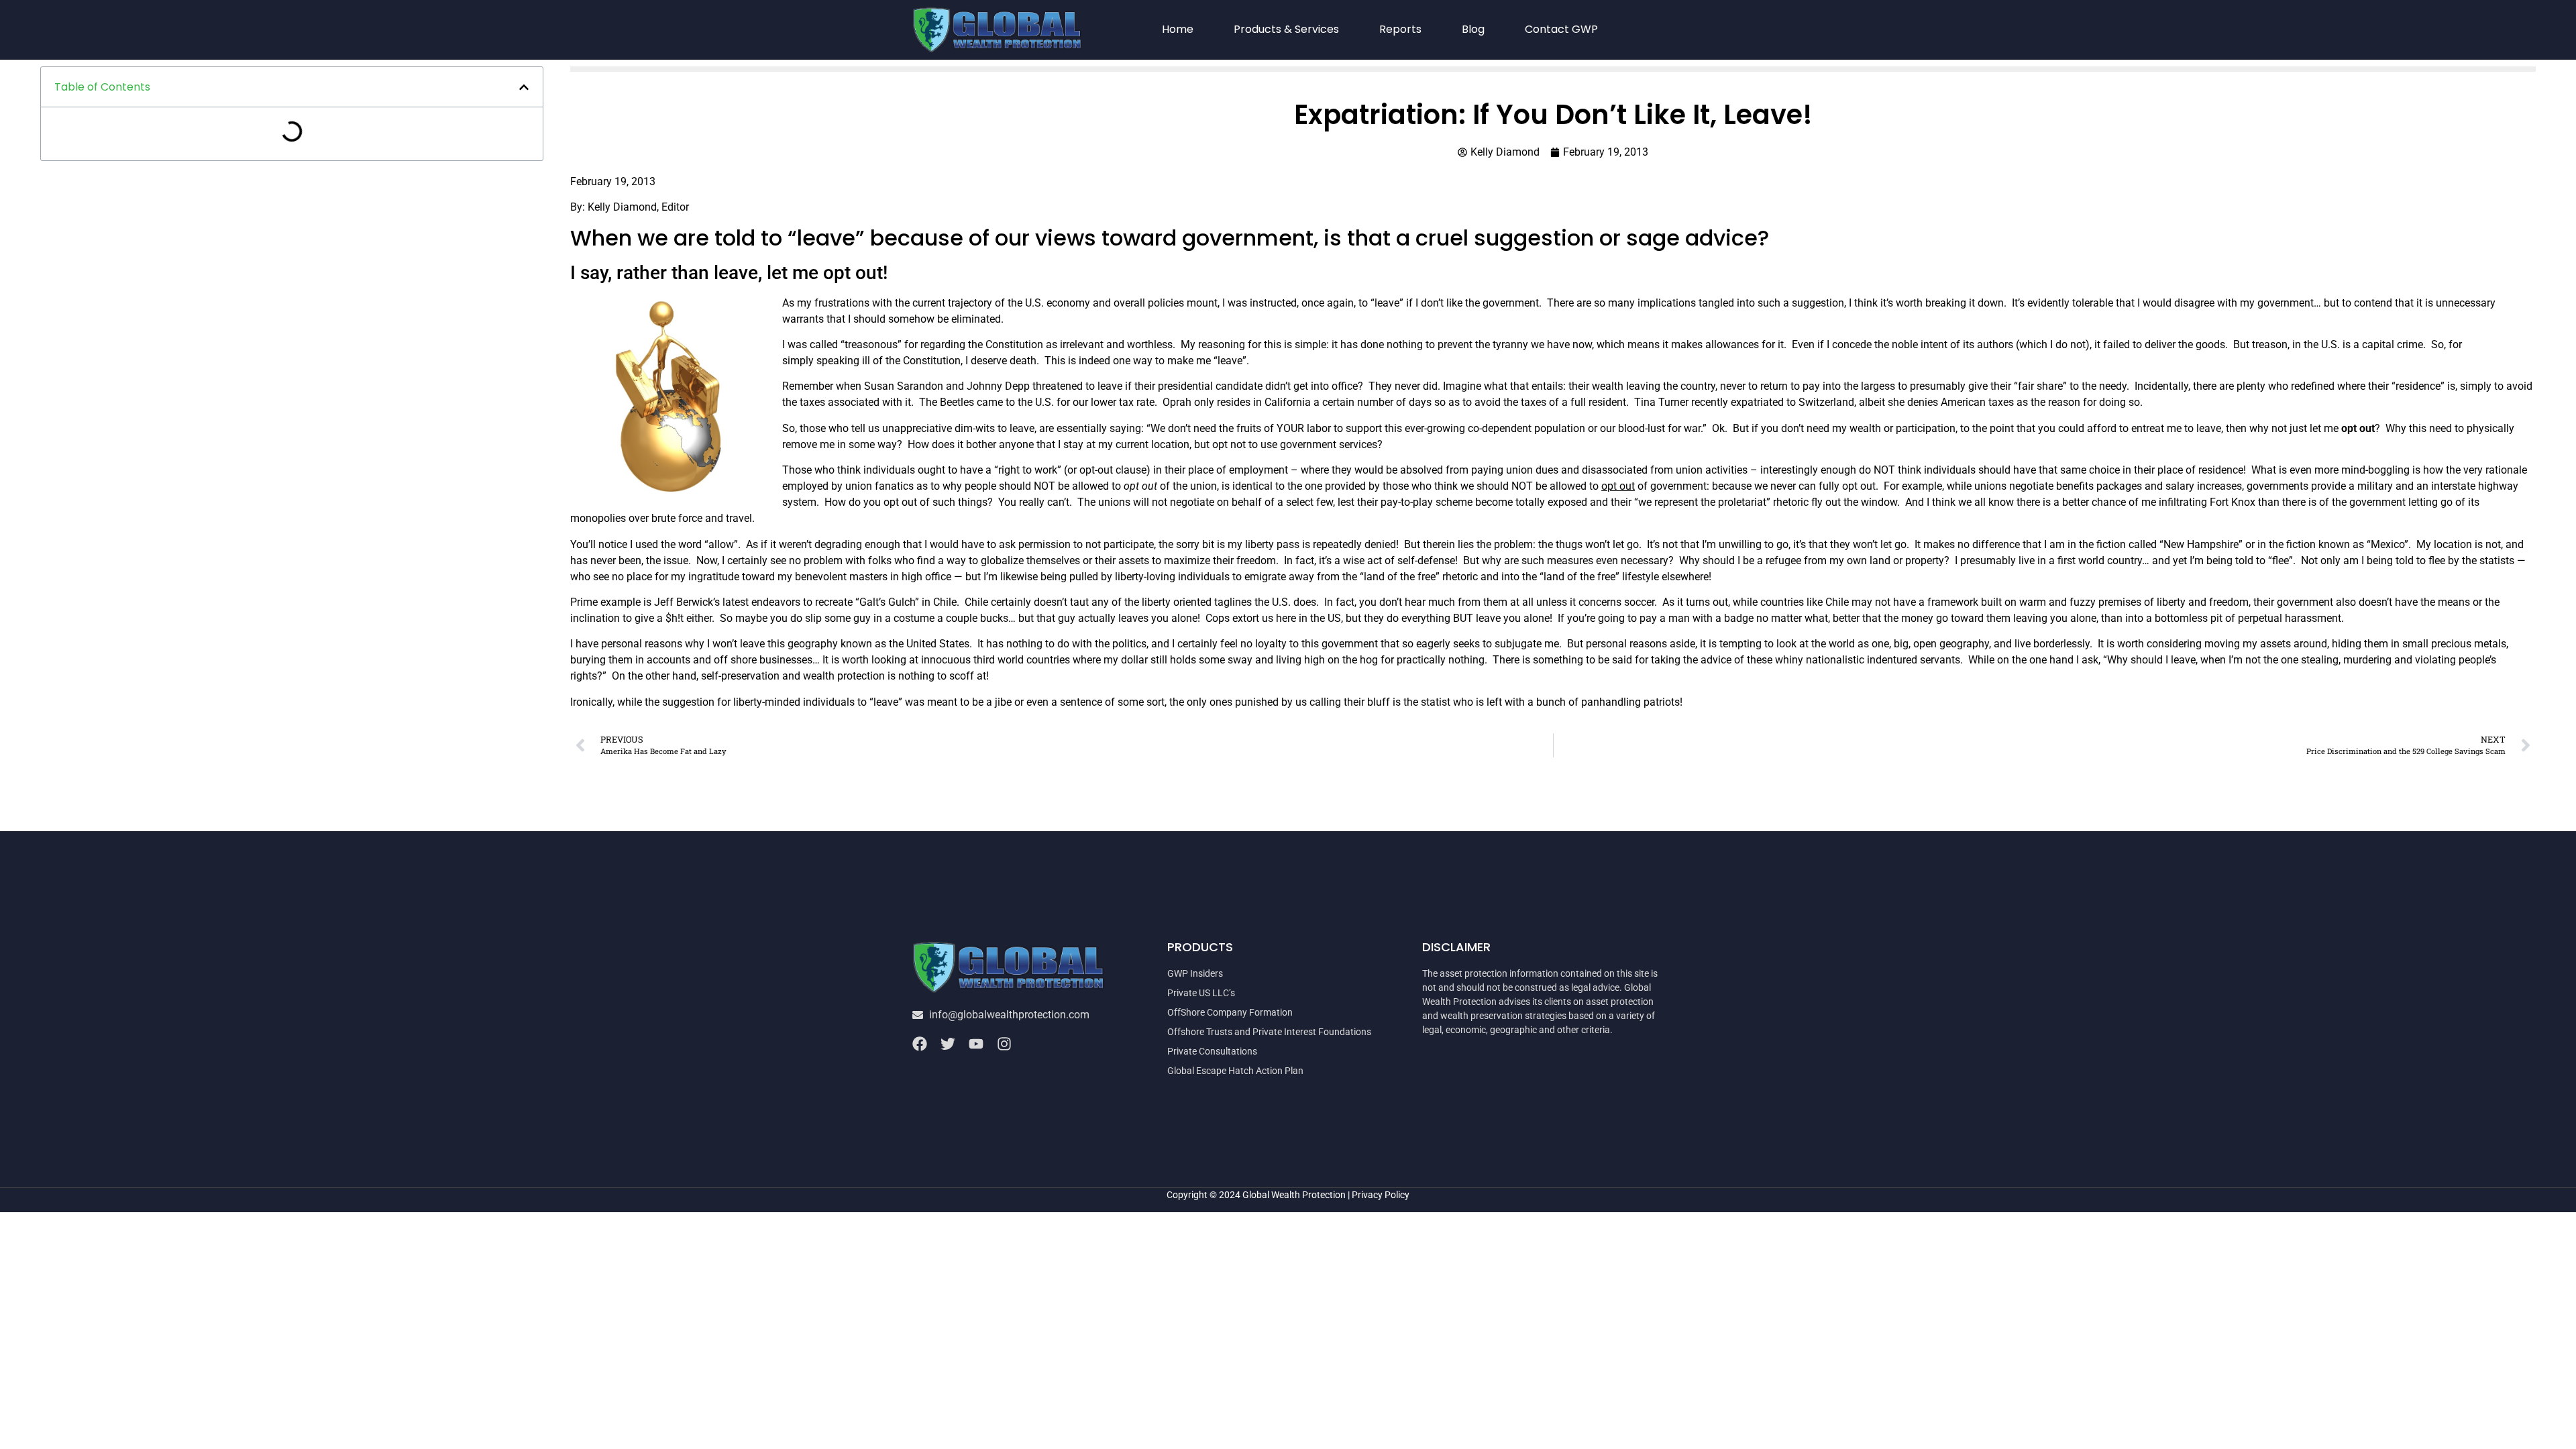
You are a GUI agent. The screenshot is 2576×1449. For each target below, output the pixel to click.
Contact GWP (1561, 29)
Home (1178, 29)
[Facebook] (920, 1044)
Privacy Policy (1381, 1195)
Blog (1473, 29)
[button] (524, 87)
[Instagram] (1004, 1044)
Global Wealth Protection (1294, 1195)
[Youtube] (976, 1044)
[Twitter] (948, 1044)
